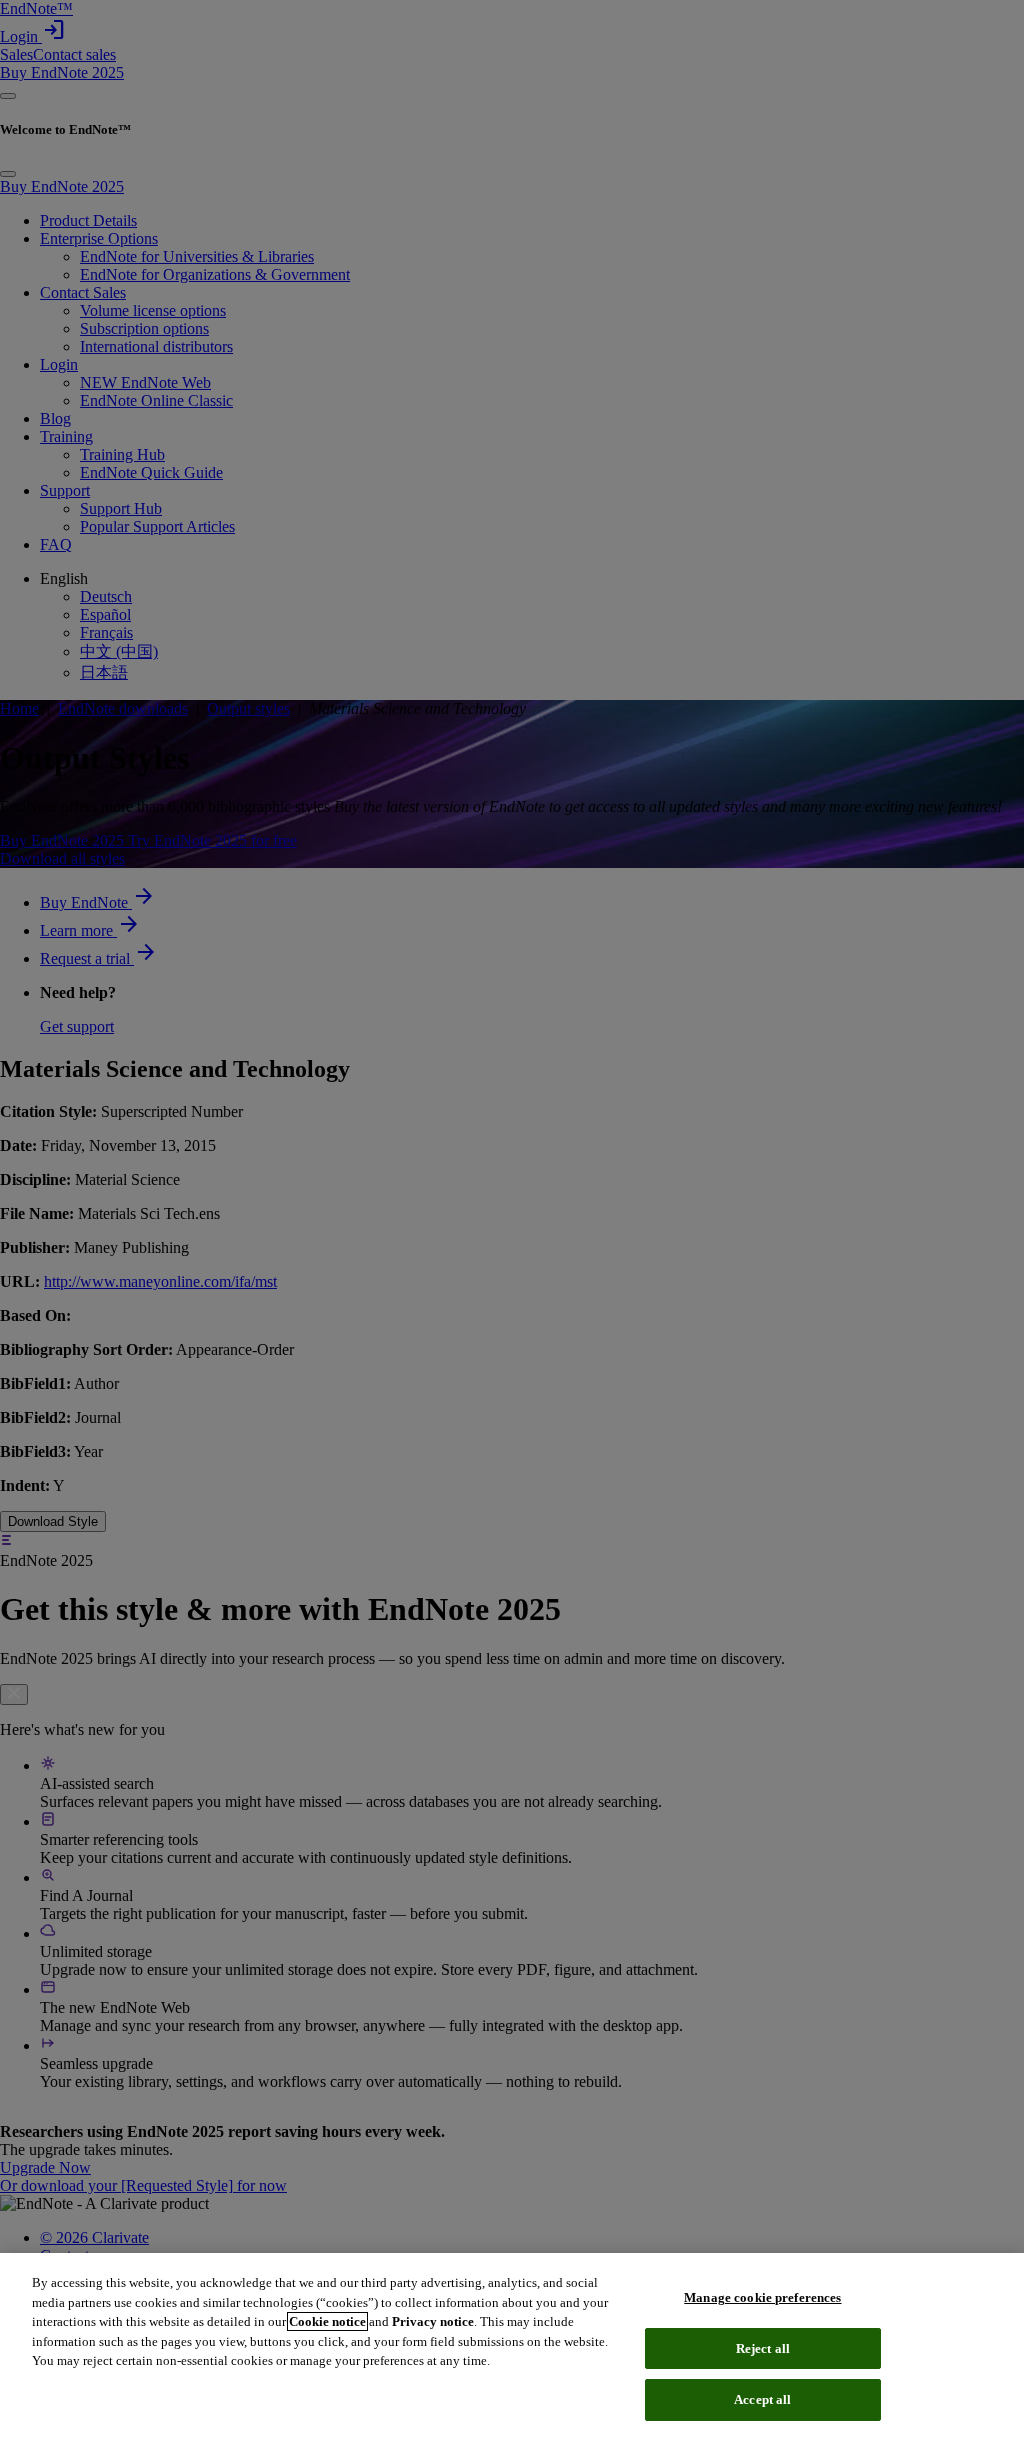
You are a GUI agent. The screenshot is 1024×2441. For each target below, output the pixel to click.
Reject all (763, 2348)
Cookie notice (327, 2321)
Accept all (762, 2399)
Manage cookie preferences (762, 2297)
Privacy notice (433, 2321)
